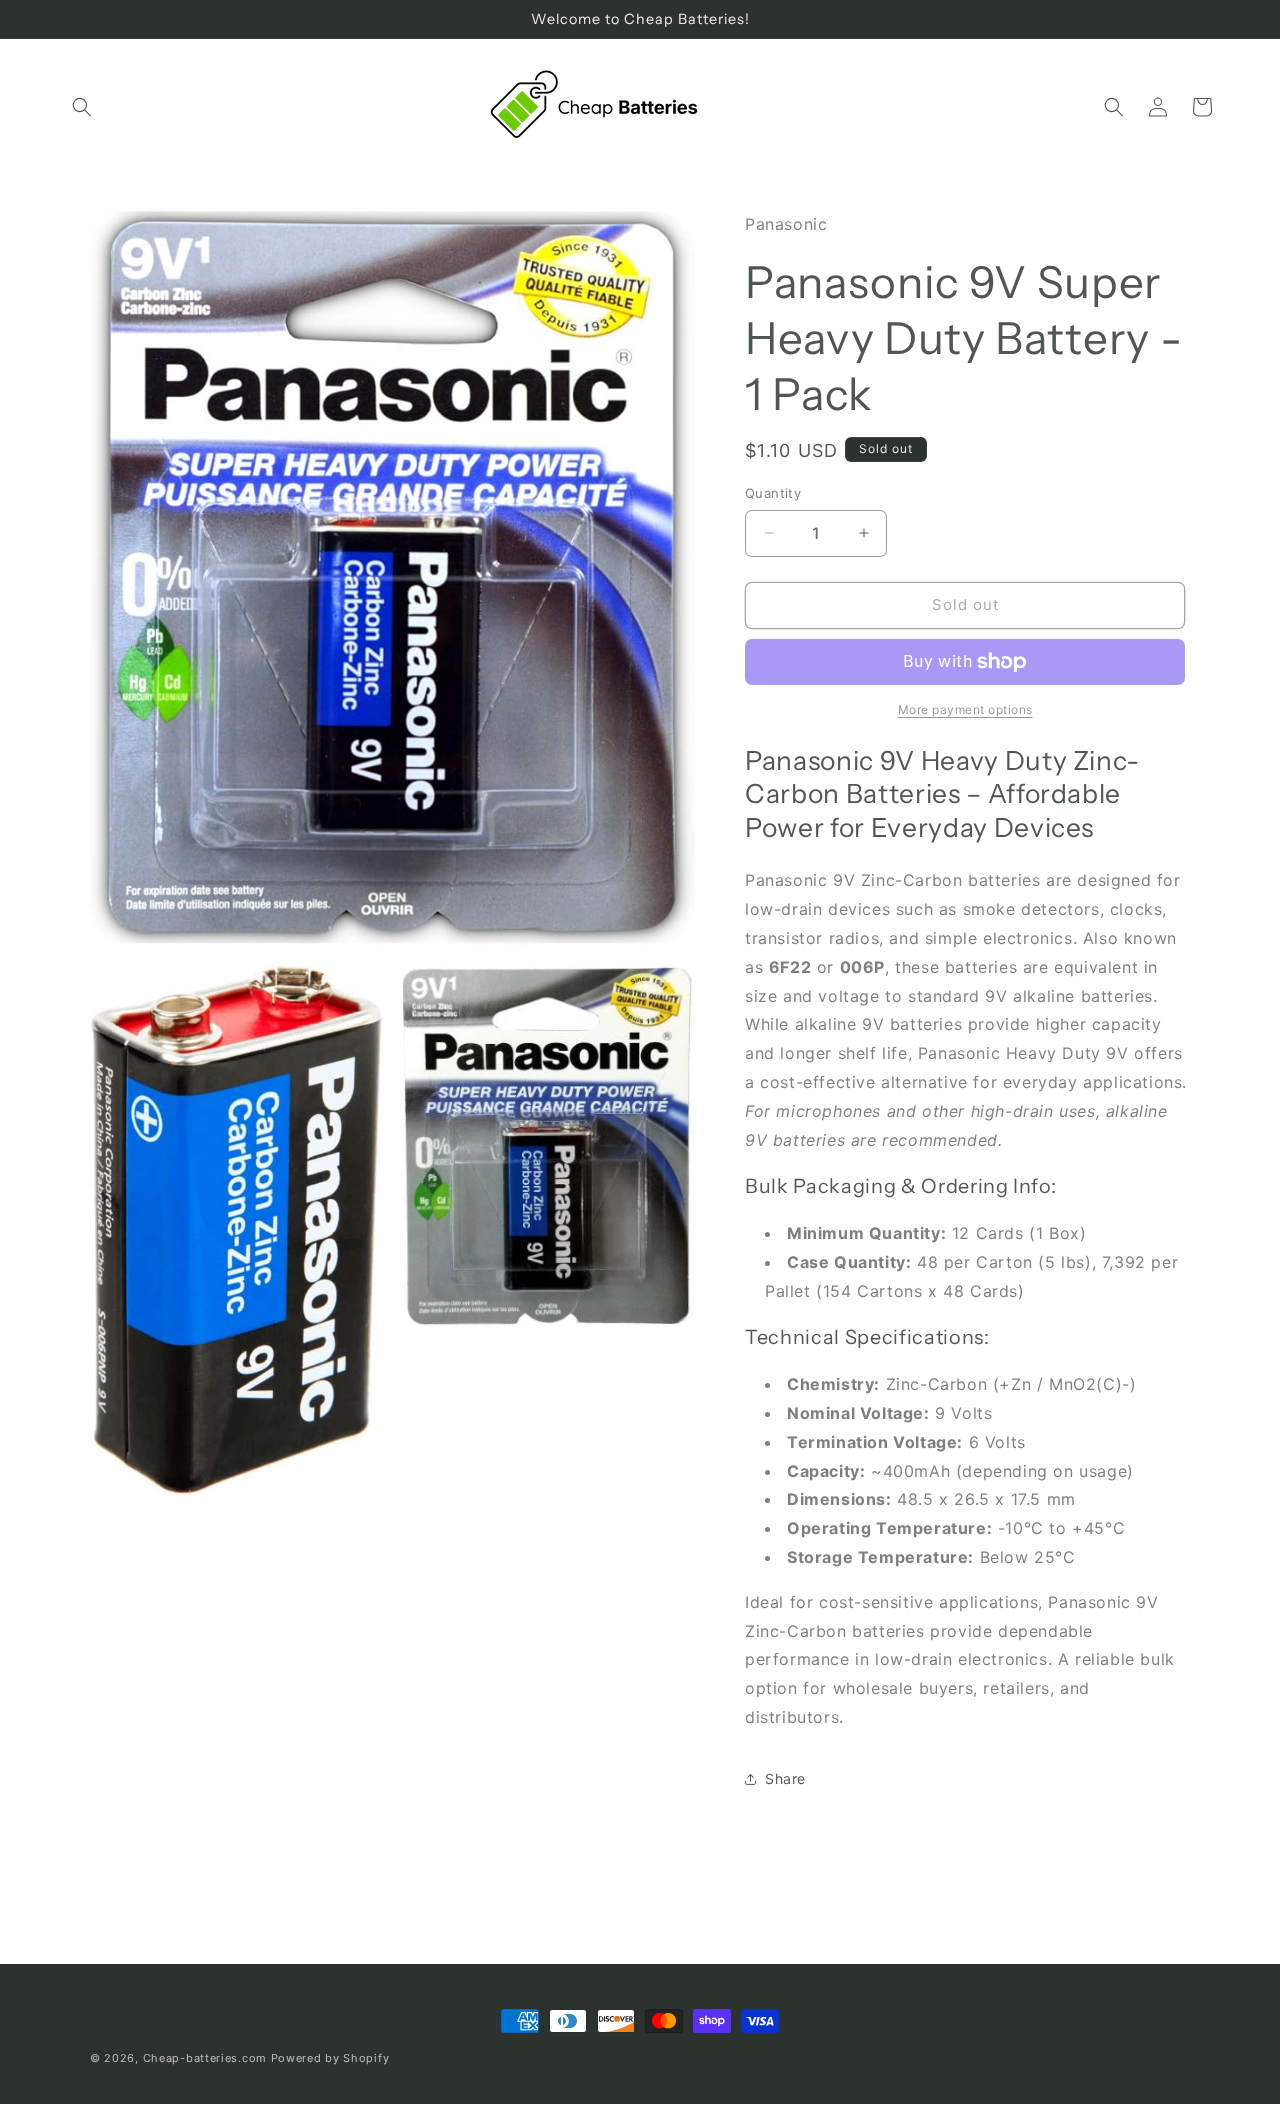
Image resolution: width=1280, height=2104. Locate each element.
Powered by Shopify (330, 2058)
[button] (82, 107)
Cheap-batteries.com (205, 2058)
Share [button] (785, 1778)
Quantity (773, 493)
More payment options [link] (965, 709)
